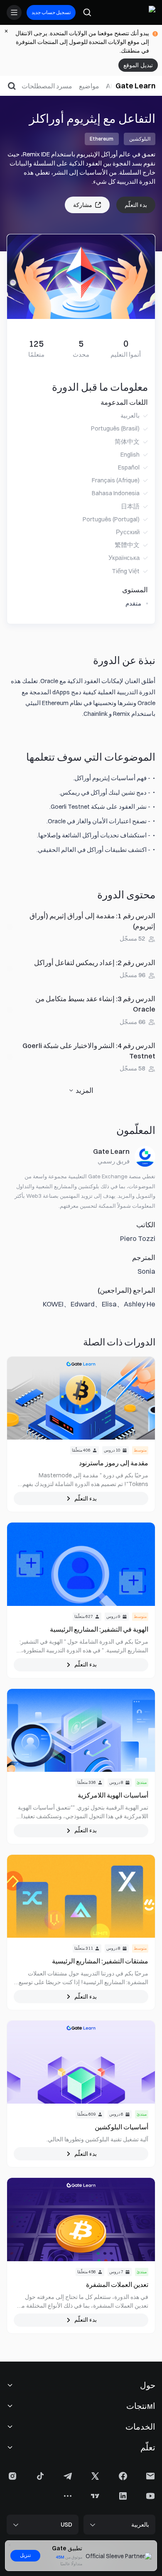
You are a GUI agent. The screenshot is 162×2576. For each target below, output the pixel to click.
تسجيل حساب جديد (51, 12)
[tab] (109, 86)
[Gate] (149, 12)
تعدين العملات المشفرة (117, 2284)
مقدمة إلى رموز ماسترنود (114, 1463)
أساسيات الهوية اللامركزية (113, 1795)
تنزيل (25, 2555)
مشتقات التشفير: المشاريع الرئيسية (100, 1961)
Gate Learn (135, 86)
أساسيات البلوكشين (121, 2127)
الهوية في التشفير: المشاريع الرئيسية (99, 1629)
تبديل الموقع (138, 65)
